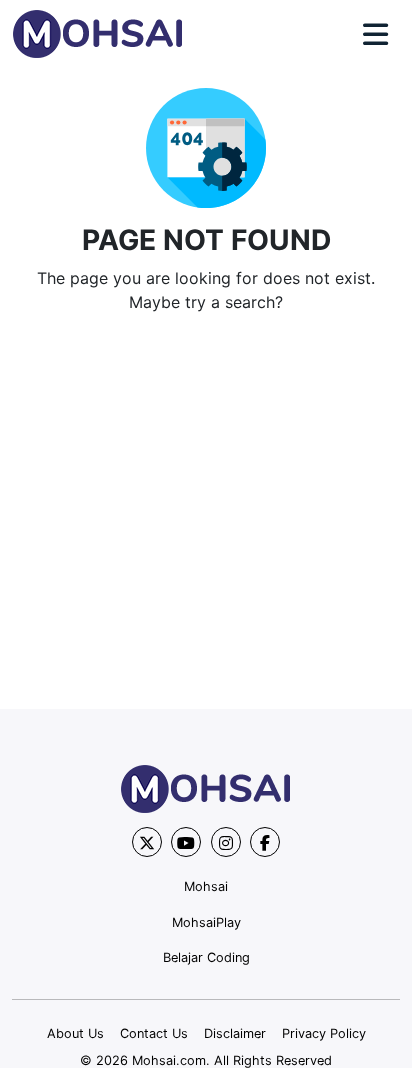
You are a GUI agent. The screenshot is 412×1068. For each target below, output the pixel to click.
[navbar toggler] (375, 35)
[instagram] (226, 842)
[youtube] (186, 842)
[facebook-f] (265, 842)
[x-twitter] (147, 842)
